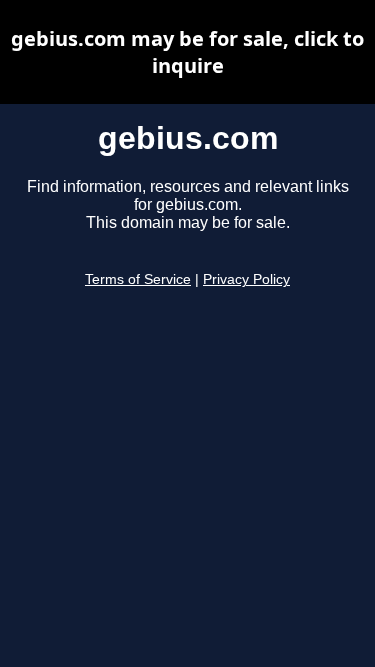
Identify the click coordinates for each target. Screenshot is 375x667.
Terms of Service (138, 279)
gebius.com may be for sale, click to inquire (187, 52)
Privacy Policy (246, 279)
